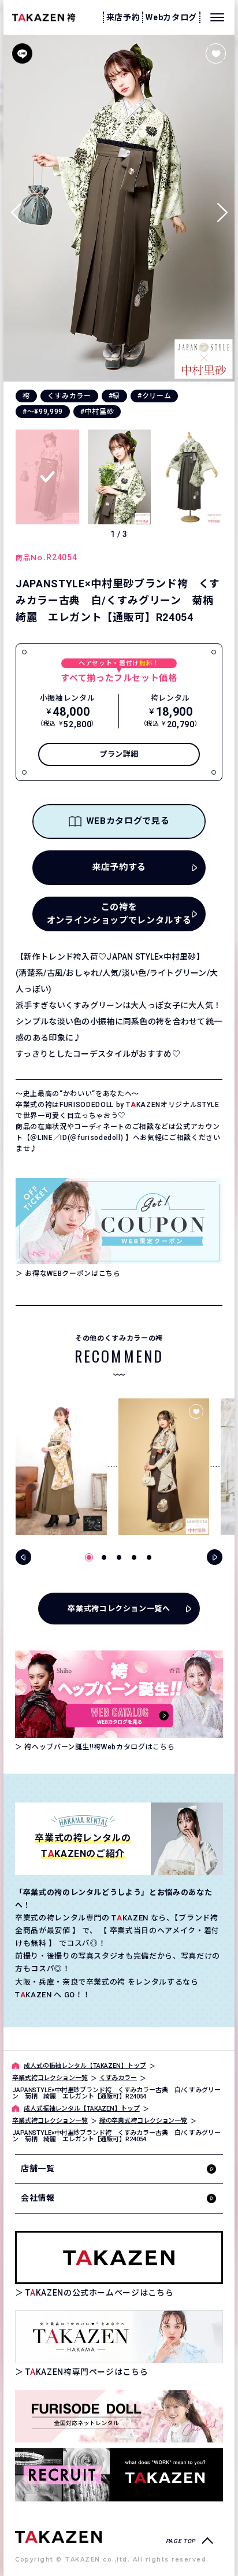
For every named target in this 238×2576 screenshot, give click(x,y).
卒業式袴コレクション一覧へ (119, 1609)
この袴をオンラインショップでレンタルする (119, 914)
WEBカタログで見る (128, 821)
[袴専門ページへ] (58, 2536)
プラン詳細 (119, 754)
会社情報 (38, 2198)
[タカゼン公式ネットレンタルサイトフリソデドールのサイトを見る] (119, 2416)
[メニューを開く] (217, 17)
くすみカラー (69, 396)
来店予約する (119, 867)
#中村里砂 (97, 412)
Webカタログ (171, 17)
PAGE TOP (181, 2541)
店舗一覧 (38, 2168)
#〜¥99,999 (43, 412)
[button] (222, 208)
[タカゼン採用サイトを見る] (119, 2475)
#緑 (114, 396)
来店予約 (123, 17)
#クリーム (154, 396)
